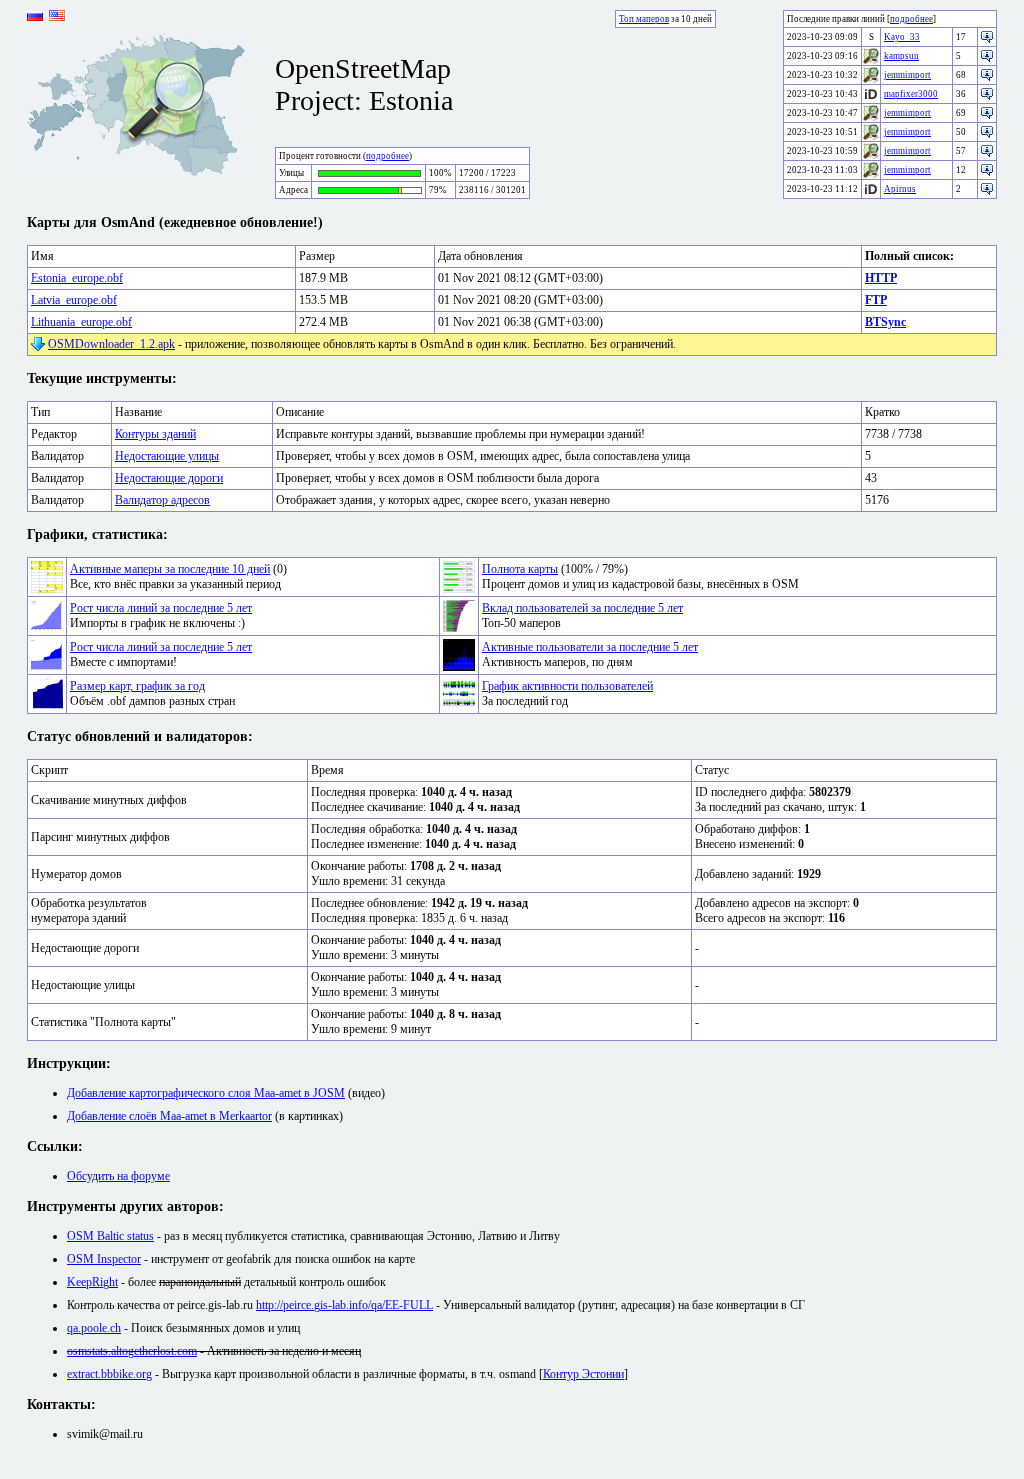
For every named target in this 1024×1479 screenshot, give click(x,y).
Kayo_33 (902, 37)
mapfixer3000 (911, 94)
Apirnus (900, 189)
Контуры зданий (155, 434)
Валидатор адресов (162, 500)
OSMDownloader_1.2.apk (111, 344)
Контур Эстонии (583, 1374)
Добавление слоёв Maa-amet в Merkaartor (169, 1116)
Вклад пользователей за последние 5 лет (582, 608)
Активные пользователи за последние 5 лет (590, 647)
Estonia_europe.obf (77, 278)
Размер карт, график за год (137, 686)
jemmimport (907, 75)
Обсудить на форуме (118, 1176)
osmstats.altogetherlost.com (132, 1351)
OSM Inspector (104, 1259)
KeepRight (92, 1282)
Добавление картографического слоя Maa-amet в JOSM (206, 1093)
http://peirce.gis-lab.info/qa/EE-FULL (344, 1305)
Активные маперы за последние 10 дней (170, 569)
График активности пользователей (567, 686)
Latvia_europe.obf (74, 300)
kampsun (901, 56)
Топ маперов (644, 19)
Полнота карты (520, 569)
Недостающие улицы (167, 456)
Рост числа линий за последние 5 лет (161, 608)
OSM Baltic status (110, 1236)
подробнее (387, 156)
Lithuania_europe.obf (81, 322)
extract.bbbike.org (109, 1374)
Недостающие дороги (169, 478)
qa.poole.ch (94, 1328)
